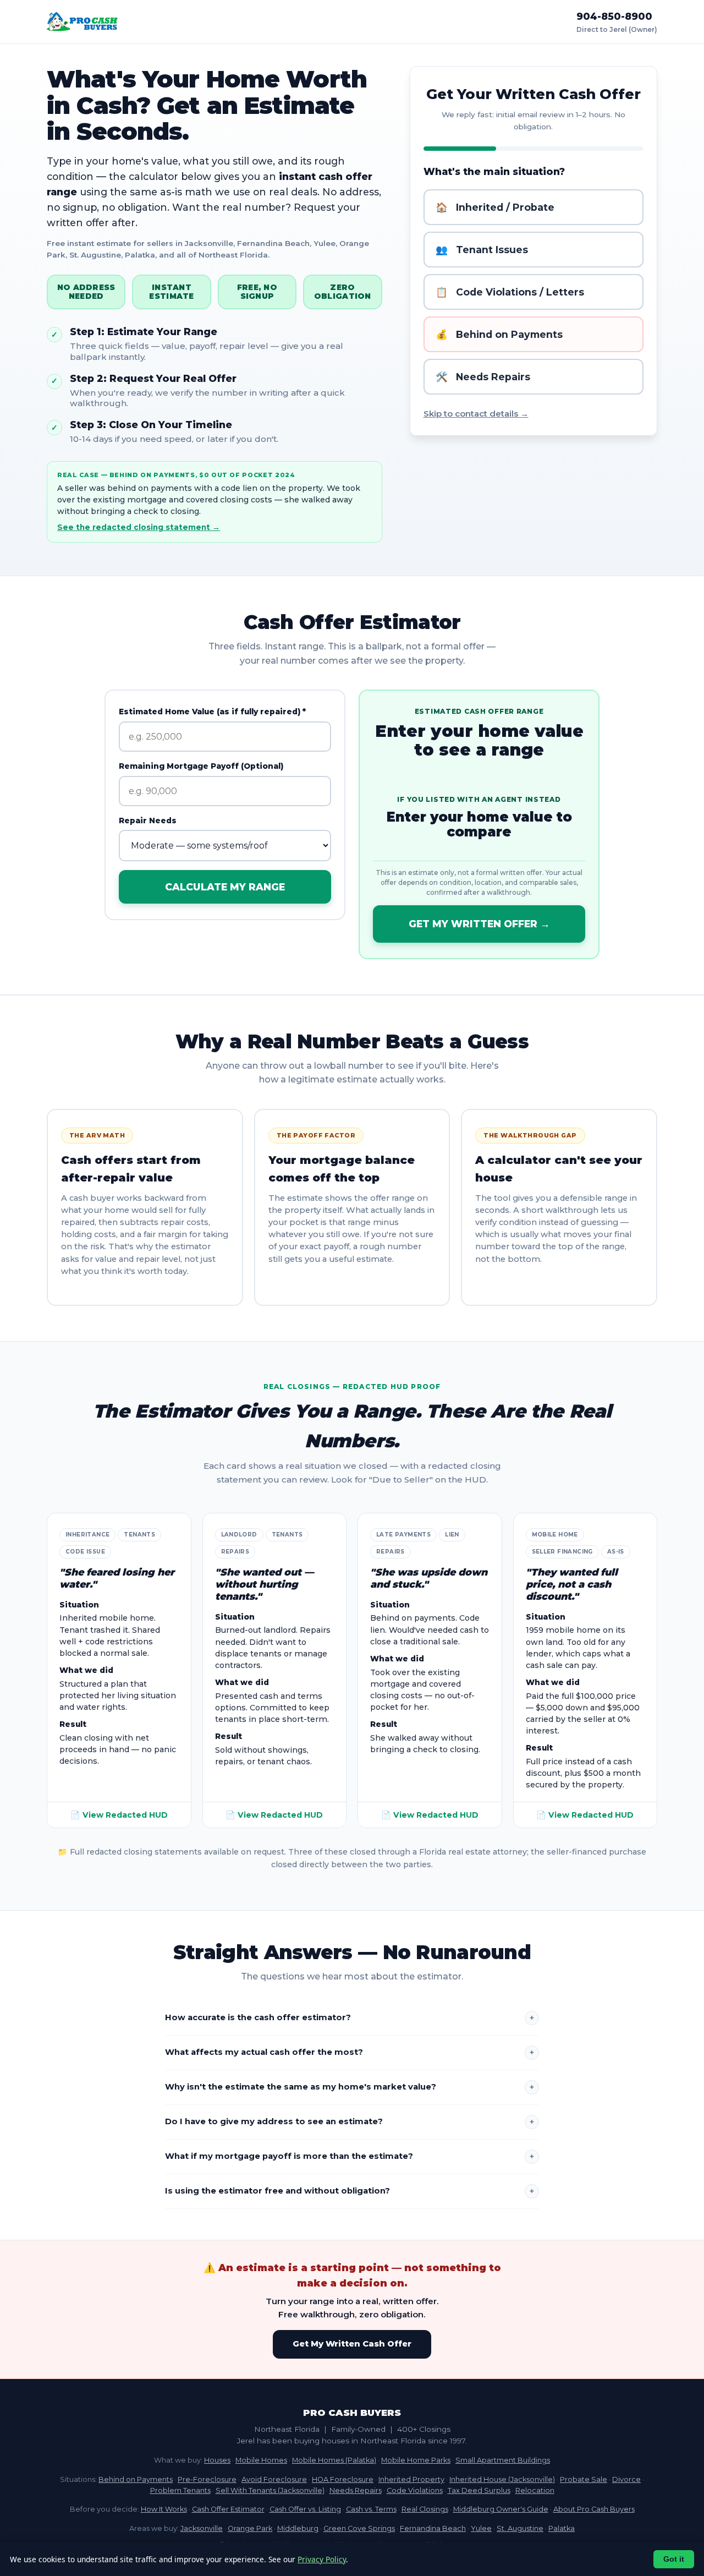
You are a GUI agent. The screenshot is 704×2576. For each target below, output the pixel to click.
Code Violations (415, 2490)
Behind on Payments (136, 2479)
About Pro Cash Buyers (594, 2509)
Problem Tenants (180, 2490)
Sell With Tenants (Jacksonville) (270, 2490)
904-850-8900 (614, 16)
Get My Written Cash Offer (352, 2344)
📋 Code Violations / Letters (510, 292)
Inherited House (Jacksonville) (502, 2479)
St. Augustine (520, 2528)
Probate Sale (584, 2479)
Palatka (562, 2528)
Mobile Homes (261, 2460)
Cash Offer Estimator (228, 2509)
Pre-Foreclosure (207, 2479)
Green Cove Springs (359, 2528)
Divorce (626, 2479)
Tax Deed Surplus (479, 2490)
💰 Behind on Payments (499, 334)
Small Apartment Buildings (503, 2460)
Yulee (481, 2528)
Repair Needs (148, 821)
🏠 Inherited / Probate (495, 207)
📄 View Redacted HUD (119, 1815)
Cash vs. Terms (371, 2509)
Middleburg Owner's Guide (501, 2509)
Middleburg (298, 2528)
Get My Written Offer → (479, 924)
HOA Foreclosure (343, 2479)
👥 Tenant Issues (482, 250)
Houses (217, 2460)
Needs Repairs (356, 2490)
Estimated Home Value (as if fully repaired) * (212, 712)
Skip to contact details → (476, 414)
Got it (674, 2559)
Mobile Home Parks (416, 2460)
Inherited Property (411, 2479)
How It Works (164, 2509)
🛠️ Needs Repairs (483, 377)
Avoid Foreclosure (274, 2479)
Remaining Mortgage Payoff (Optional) (201, 766)
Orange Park (250, 2528)
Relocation (535, 2490)
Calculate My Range (225, 887)
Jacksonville (202, 2528)
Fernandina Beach (433, 2528)
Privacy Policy (322, 2559)
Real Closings (425, 2509)
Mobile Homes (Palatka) (334, 2460)
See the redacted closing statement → (139, 527)
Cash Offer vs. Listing (305, 2509)
